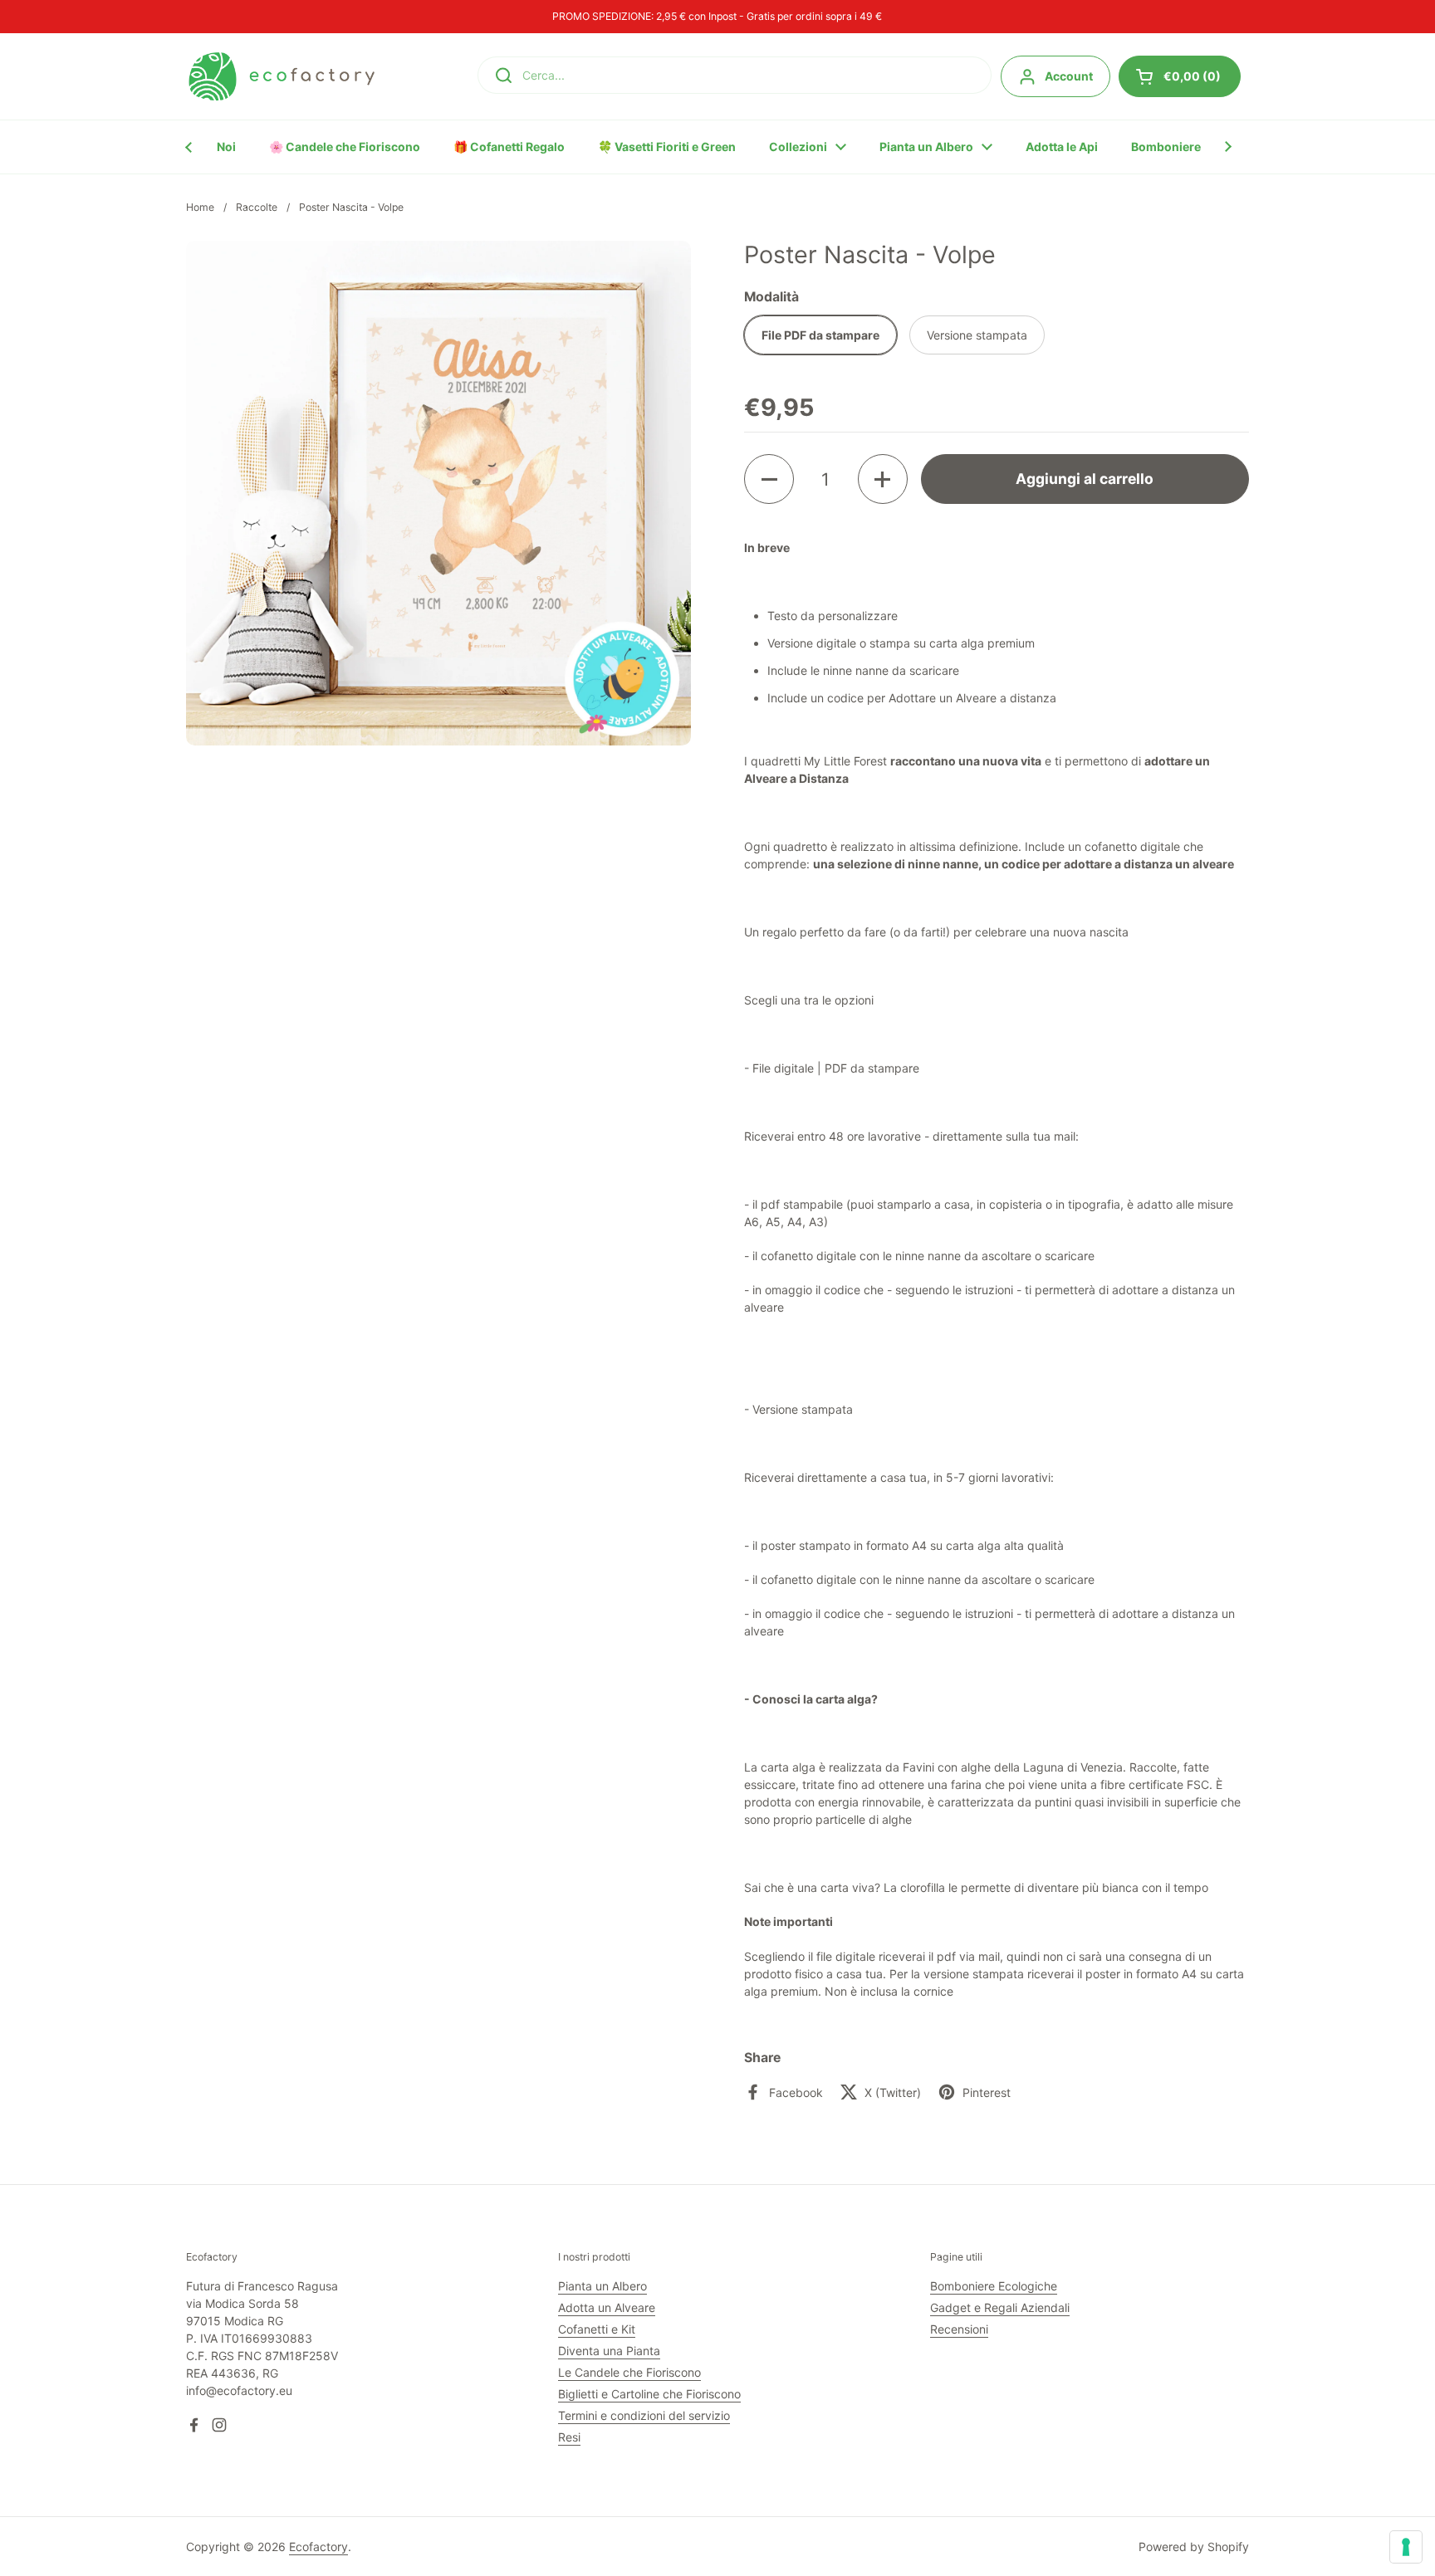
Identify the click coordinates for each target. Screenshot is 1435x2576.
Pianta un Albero (602, 2286)
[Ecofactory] (282, 76)
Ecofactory (318, 2547)
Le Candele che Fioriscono (629, 2372)
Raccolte (257, 207)
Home (200, 207)
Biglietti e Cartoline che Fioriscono (649, 2394)
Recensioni (959, 2329)
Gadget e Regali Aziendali (1000, 2307)
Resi (569, 2437)
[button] (769, 479)
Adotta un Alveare (607, 2307)
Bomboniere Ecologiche (994, 2286)
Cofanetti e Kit (597, 2329)
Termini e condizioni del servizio (644, 2415)
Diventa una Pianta (609, 2351)
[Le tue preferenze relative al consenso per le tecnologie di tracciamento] (1406, 2547)
